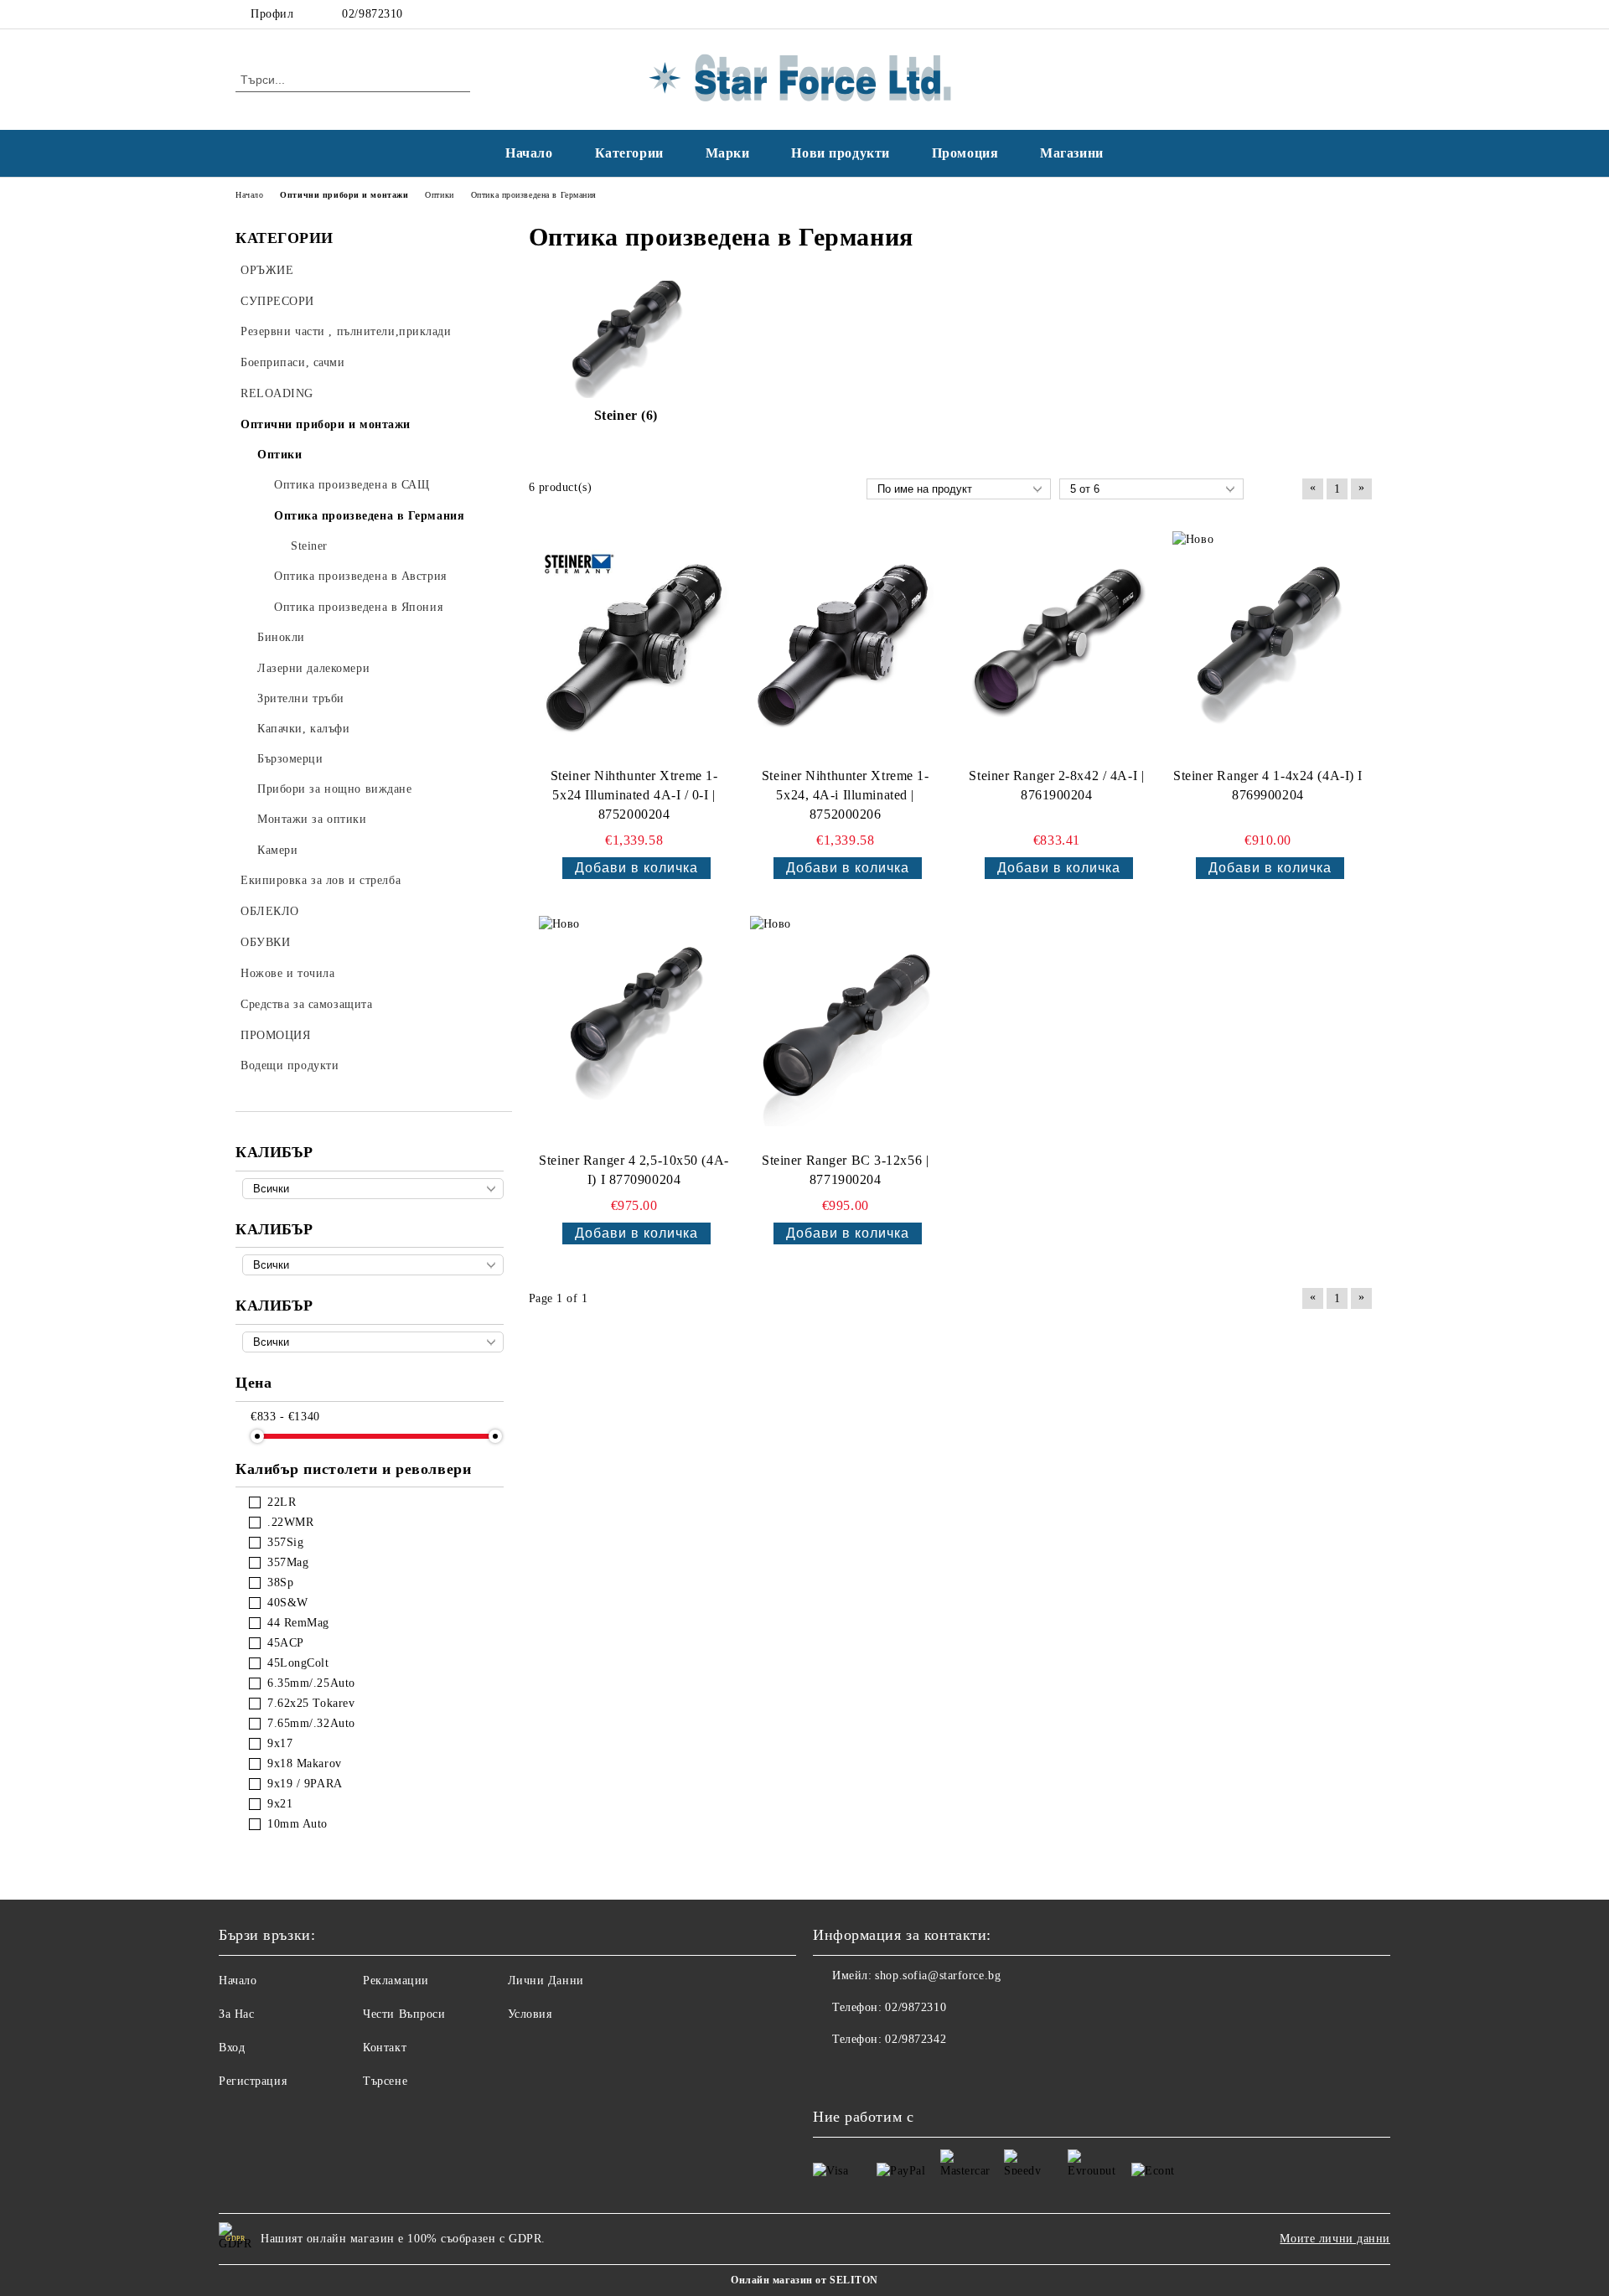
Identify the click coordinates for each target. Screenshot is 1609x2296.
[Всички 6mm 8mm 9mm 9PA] (373, 1342)
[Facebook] (1339, 14)
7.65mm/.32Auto (311, 1723)
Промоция (965, 153)
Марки (728, 153)
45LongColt (298, 1663)
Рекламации (396, 1981)
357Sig (285, 1542)
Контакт (385, 2048)
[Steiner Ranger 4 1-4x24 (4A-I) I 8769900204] (1268, 646)
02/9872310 (373, 14)
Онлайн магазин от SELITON (804, 2280)
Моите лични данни (1335, 2239)
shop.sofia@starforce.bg (938, 1975)
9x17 (280, 1743)
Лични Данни (546, 1981)
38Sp (280, 1582)
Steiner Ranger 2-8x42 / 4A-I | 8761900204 (1056, 785)
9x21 (280, 1804)
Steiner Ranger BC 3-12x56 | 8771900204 (845, 1170)
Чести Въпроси (404, 2014)
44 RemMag (298, 1623)
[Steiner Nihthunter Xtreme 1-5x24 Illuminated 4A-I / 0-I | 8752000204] (634, 646)
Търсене (385, 2081)
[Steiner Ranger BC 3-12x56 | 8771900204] (846, 1031)
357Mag (288, 1562)
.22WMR (290, 1522)
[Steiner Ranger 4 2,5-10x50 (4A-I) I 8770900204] (634, 1031)
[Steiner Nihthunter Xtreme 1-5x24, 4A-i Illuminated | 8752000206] (846, 646)
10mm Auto (297, 1824)
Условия (530, 2014)
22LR (282, 1502)
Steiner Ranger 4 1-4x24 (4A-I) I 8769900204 (1268, 785)
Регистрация (253, 2081)
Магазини (1071, 153)
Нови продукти (840, 153)
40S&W (288, 1603)
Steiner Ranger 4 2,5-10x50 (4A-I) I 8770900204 (634, 1170)
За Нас (236, 2014)
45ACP (286, 1643)
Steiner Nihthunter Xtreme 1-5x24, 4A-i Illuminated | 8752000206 (846, 795)
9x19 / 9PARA (305, 1784)
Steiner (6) (626, 415)
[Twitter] (1364, 14)
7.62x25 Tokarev (311, 1703)
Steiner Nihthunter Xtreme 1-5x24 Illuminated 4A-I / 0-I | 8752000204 (634, 795)
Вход (232, 2048)
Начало (529, 153)
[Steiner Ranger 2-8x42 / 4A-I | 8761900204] (1057, 646)
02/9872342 (916, 2039)
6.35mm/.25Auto (311, 1683)
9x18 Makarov (305, 1763)
